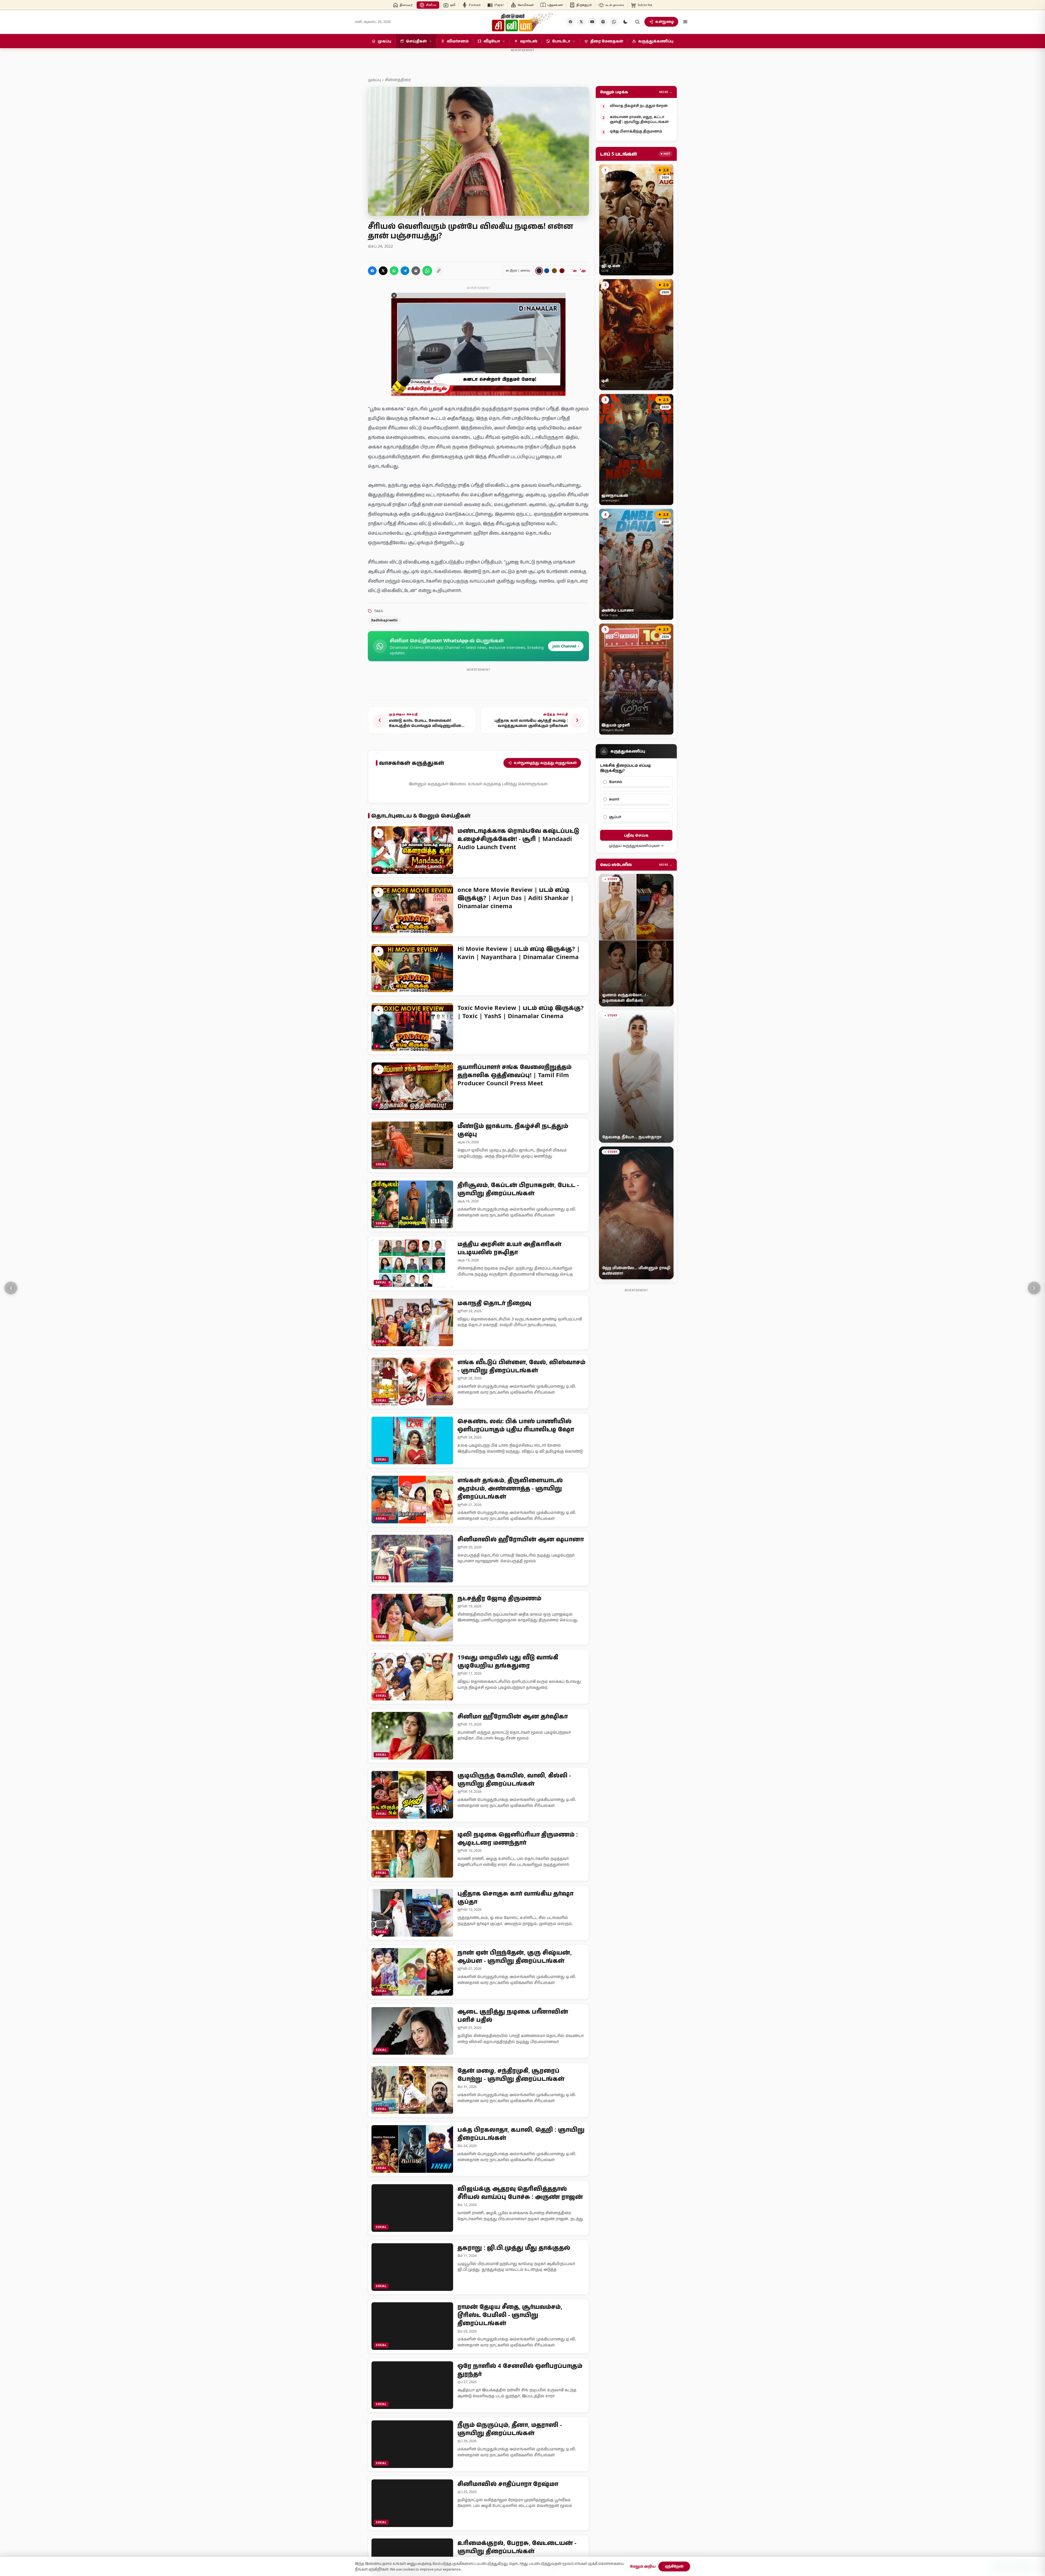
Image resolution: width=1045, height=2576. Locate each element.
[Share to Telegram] (405, 271)
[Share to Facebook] (372, 271)
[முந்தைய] (11, 1288)
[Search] (637, 22)
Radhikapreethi (384, 620)
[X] (581, 22)
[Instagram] (603, 22)
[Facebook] (570, 22)
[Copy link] (439, 271)
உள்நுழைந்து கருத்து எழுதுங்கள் (545, 763)
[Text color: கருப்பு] (539, 271)
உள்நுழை (665, 21)
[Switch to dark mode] (625, 22)
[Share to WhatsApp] (394, 271)
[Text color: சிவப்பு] (562, 271)
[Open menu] (685, 22)
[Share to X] (383, 271)
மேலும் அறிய (643, 2566)
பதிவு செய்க (636, 835)
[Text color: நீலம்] (547, 271)
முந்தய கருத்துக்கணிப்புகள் (634, 846)
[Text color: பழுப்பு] (554, 271)
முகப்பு (374, 80)
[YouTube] (592, 22)
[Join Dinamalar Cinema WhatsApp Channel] (614, 22)
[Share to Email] (416, 271)
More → (666, 92)
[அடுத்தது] (1034, 1288)
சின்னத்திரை (398, 80)
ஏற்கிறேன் (674, 2566)
